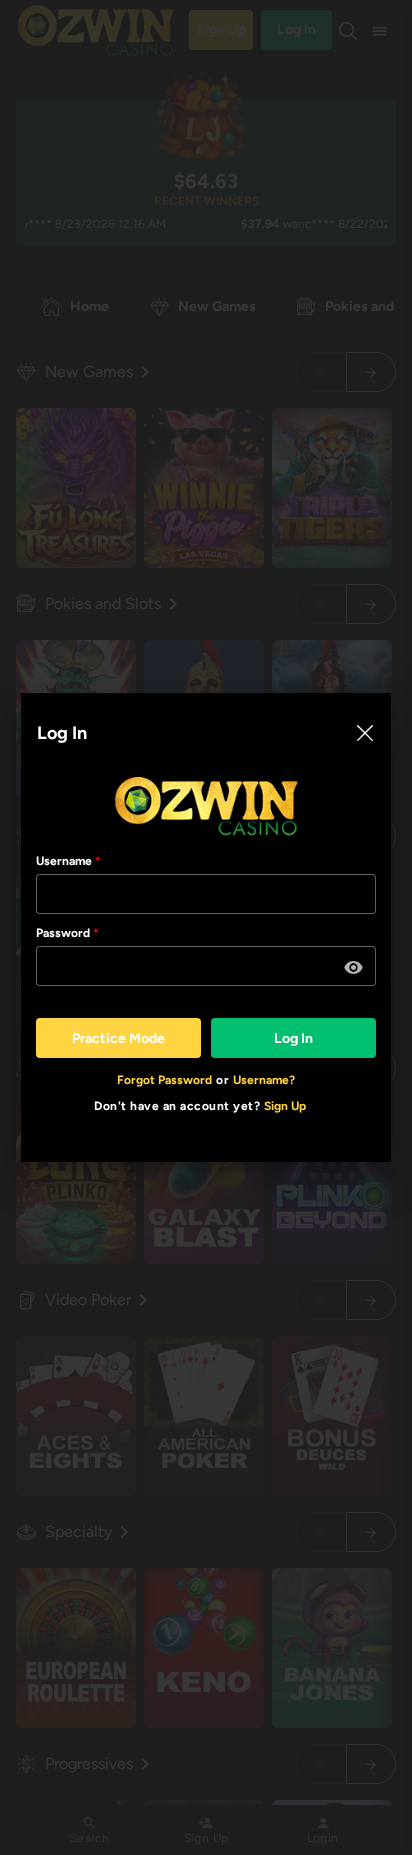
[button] (354, 968)
